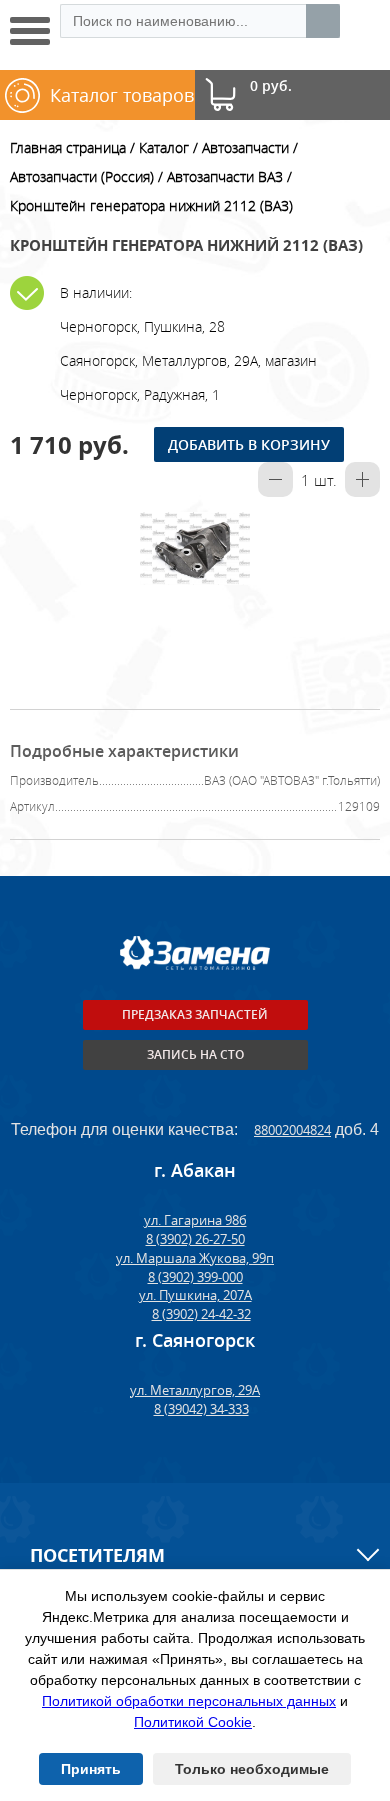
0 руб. (271, 86)
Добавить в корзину (249, 444)
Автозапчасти (245, 147)
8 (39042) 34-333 (201, 1409)
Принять (91, 1769)
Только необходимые (252, 1769)
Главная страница (68, 147)
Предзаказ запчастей (195, 1014)
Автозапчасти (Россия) (82, 176)
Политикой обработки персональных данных (189, 1701)
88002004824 (292, 1130)
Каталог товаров (122, 95)
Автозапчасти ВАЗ (225, 176)
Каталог (164, 147)
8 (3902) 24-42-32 (201, 1314)
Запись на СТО (195, 1054)
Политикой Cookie (193, 1722)
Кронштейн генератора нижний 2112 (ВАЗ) (151, 205)
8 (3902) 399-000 (195, 1277)
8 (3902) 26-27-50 (195, 1239)
